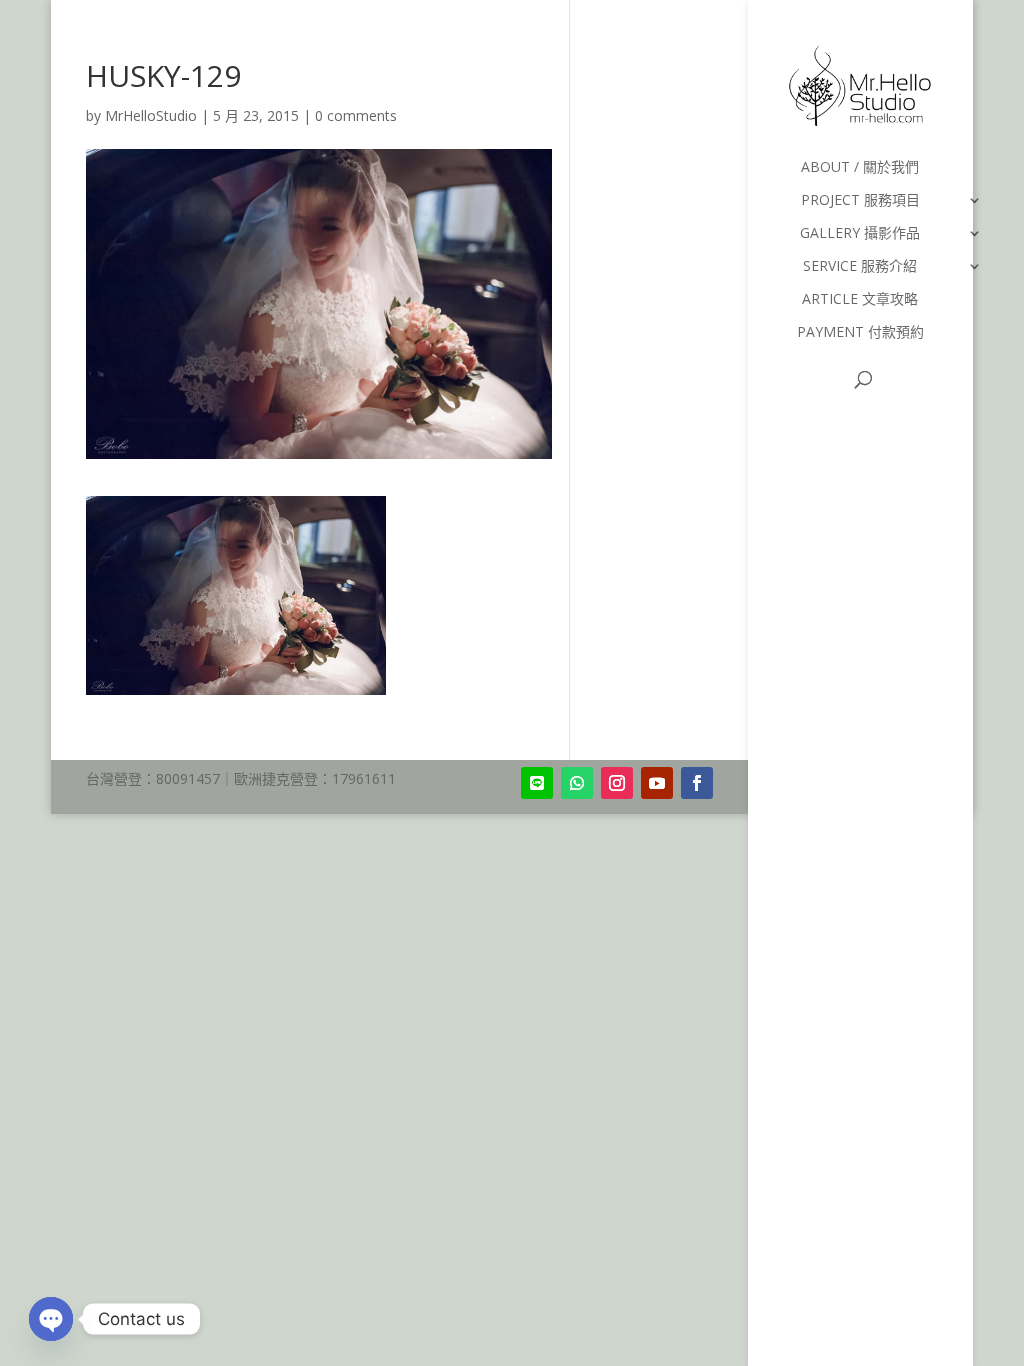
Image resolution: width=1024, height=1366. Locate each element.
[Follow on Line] (537, 783)
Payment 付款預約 (860, 333)
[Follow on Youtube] (657, 783)
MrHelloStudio (151, 115)
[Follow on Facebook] (697, 783)
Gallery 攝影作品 (860, 234)
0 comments (356, 115)
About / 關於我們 (860, 168)
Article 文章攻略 (860, 300)
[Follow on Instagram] (617, 783)
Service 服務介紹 (860, 267)
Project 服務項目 (860, 201)
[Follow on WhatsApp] (577, 783)
